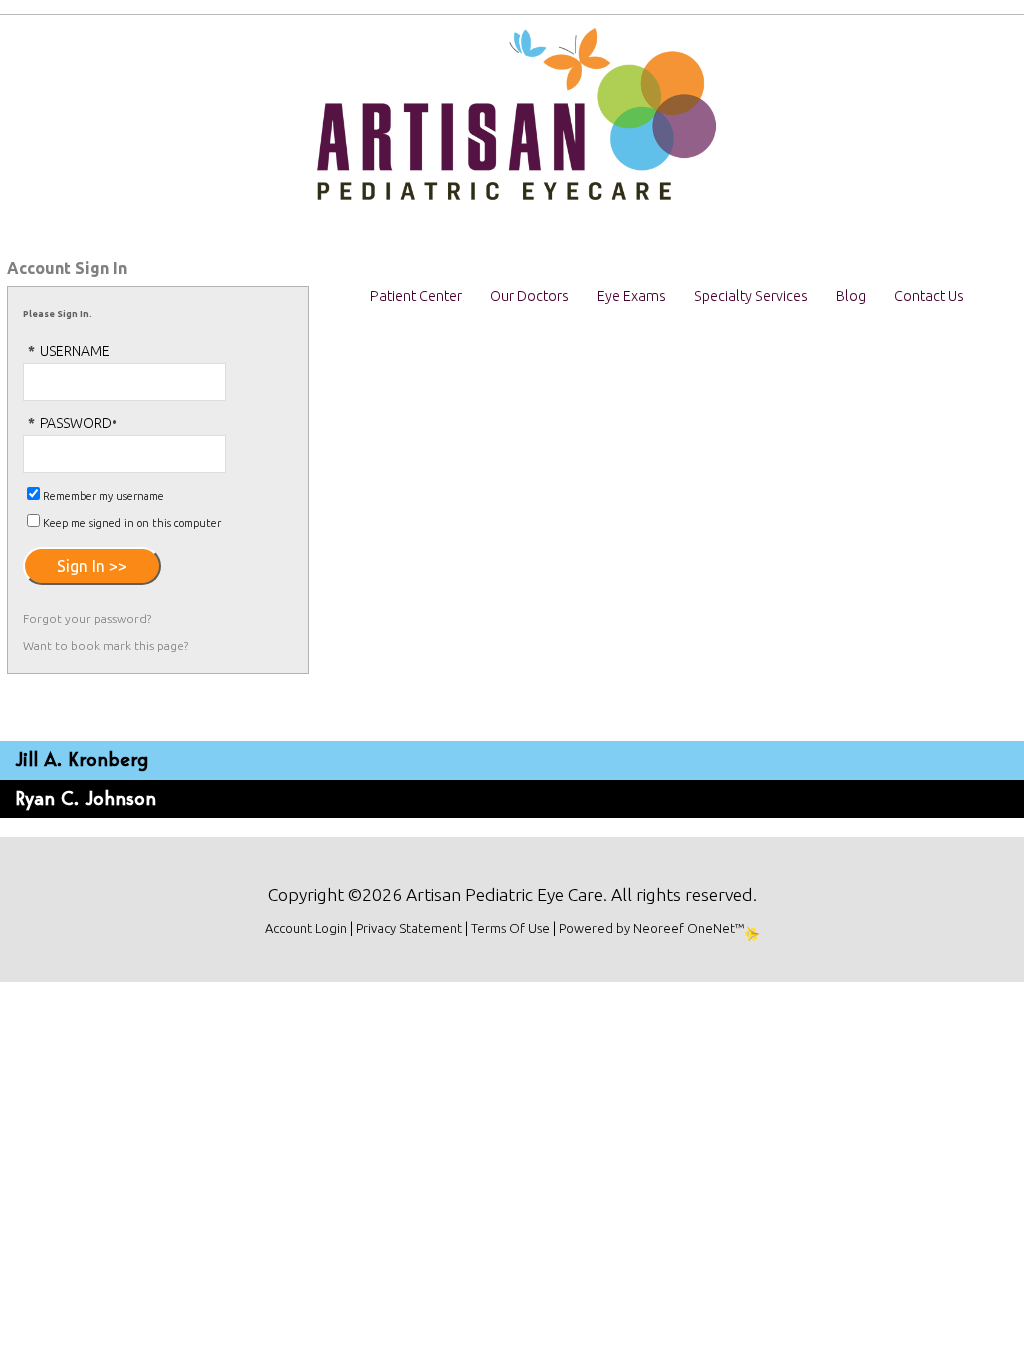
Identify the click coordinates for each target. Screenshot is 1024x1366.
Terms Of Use (510, 928)
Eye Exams (631, 296)
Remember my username (103, 496)
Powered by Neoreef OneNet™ (651, 928)
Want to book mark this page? (105, 645)
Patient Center (416, 296)
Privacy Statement (409, 928)
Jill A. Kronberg (81, 759)
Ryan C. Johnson (85, 798)
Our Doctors (529, 296)
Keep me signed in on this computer (132, 523)
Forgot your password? (87, 618)
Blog (851, 296)
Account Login (306, 928)
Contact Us (929, 296)
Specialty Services (751, 296)
